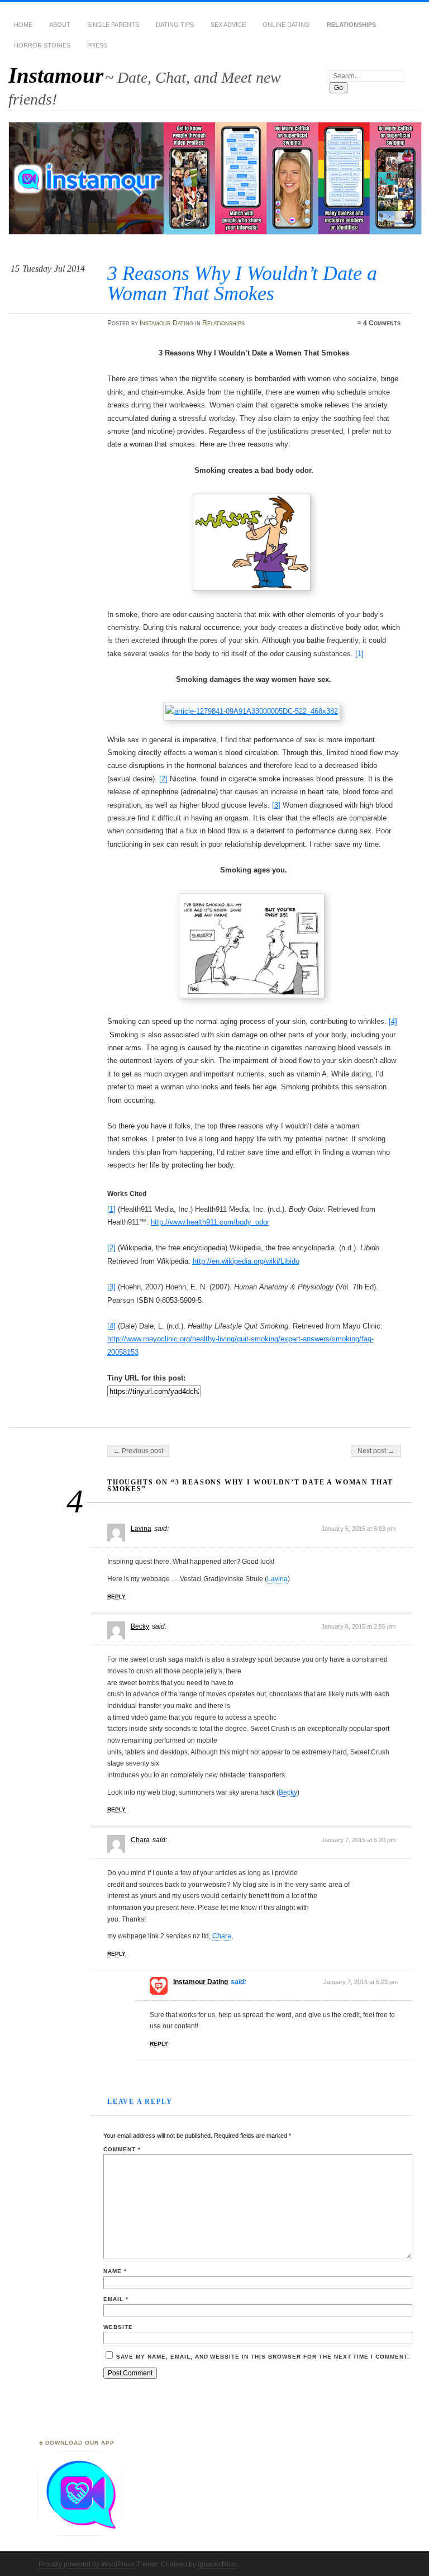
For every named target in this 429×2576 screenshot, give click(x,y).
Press (97, 45)
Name (115, 2271)
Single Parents (113, 25)
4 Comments (382, 323)
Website (118, 2327)
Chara (140, 1840)
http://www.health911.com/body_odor (210, 1222)
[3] (276, 805)
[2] (163, 779)
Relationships (351, 25)
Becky (140, 1626)
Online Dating (286, 25)
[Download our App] (80, 2534)
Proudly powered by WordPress (87, 2564)
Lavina (141, 1529)
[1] (359, 654)
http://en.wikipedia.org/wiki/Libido (246, 1261)
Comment (122, 2149)
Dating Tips (175, 25)
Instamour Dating (166, 323)
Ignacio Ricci (217, 2564)
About (60, 25)
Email (116, 2299)
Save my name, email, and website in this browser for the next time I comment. (263, 2357)
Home (23, 25)
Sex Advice (228, 25)
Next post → (376, 1451)
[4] (393, 1021)
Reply (116, 1597)
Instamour (56, 75)
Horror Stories (42, 45)
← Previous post (138, 1451)
